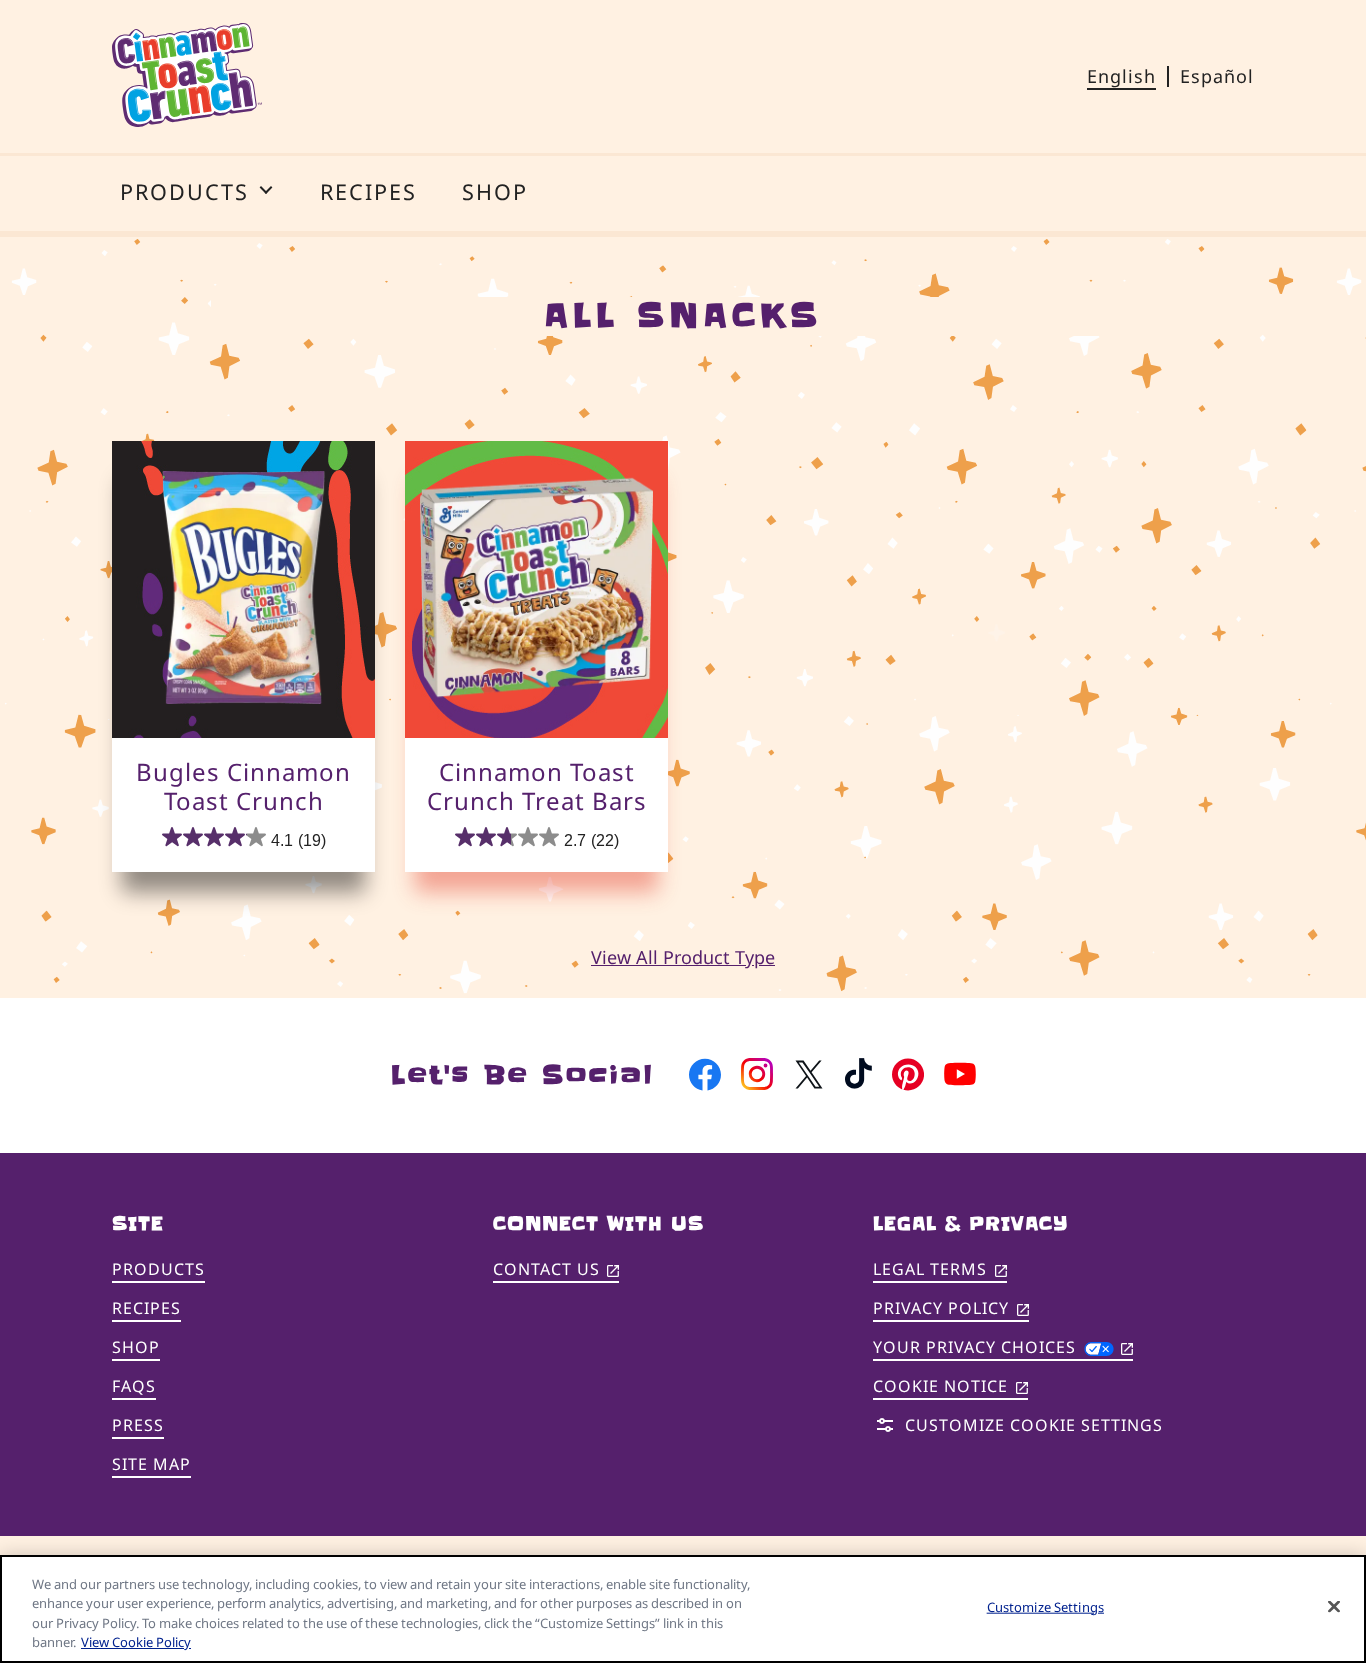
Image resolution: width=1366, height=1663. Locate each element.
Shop (136, 1347)
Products (158, 1269)
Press (138, 1425)
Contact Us (556, 1270)
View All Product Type (683, 957)
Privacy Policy (951, 1309)
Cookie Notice (950, 1387)
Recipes (146, 1308)
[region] (683, 1609)
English (1121, 76)
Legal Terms (940, 1270)
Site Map (151, 1464)
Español (1217, 76)
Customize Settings (1045, 1607)
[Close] (1334, 1606)
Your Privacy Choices (1003, 1347)
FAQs (134, 1386)
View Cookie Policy (136, 1642)
